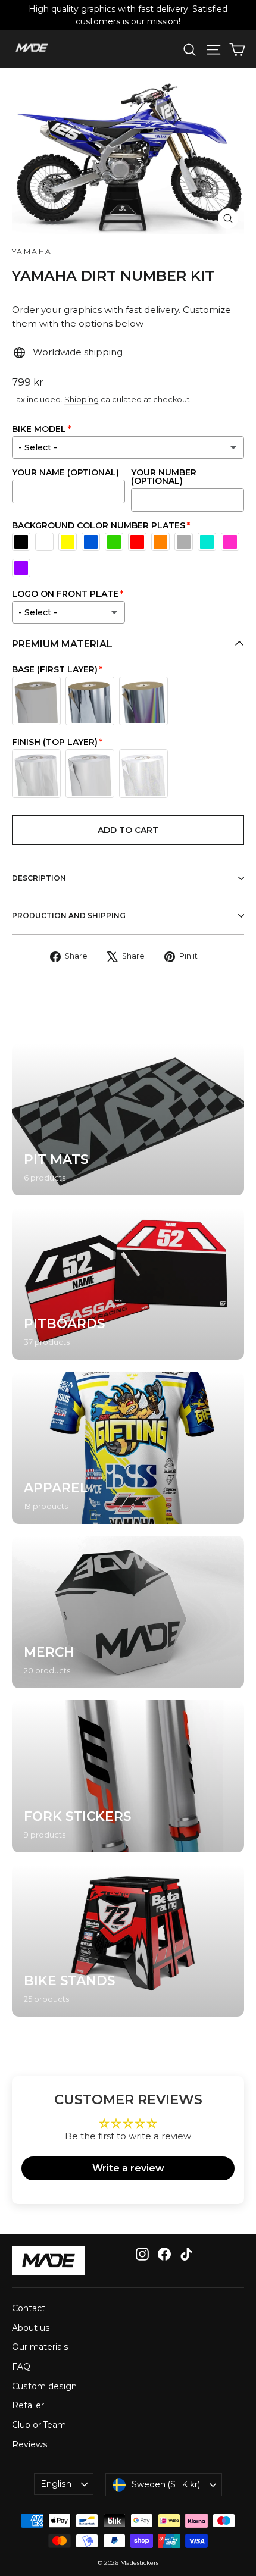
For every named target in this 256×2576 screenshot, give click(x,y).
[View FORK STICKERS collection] (128, 1776)
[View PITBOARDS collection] (128, 1284)
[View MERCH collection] (128, 1612)
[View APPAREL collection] (128, 1448)
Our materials (40, 2347)
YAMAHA (32, 251)
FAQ (21, 2367)
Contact (29, 2308)
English (56, 2484)
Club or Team (39, 2425)
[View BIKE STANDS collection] (128, 1940)
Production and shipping (69, 915)
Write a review (128, 2168)
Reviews (30, 2444)
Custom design (44, 2386)
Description (39, 878)
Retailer (28, 2405)
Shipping (82, 400)
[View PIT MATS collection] (128, 1119)
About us (31, 2328)
